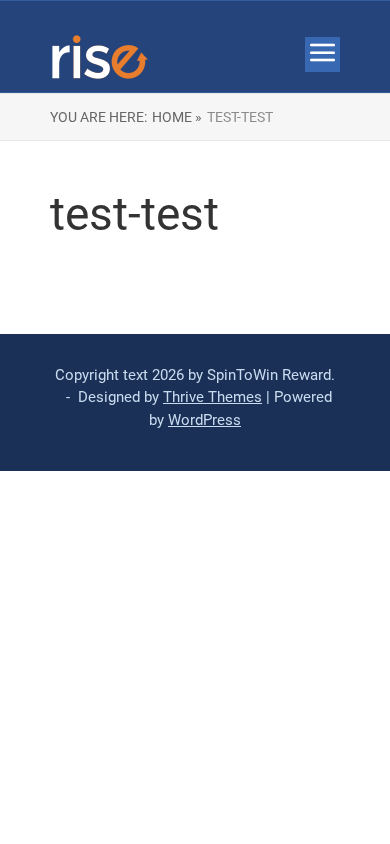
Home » (177, 117)
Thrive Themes (212, 397)
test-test (240, 117)
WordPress (204, 420)
